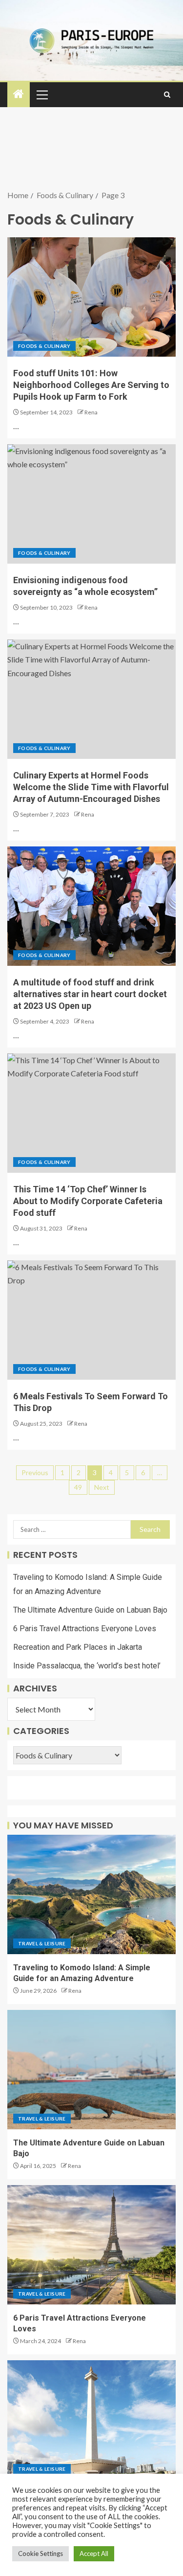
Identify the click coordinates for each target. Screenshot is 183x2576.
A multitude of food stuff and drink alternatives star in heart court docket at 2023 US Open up (90, 994)
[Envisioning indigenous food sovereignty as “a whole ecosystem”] (91, 504)
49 (78, 1487)
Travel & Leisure (42, 1943)
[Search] (167, 95)
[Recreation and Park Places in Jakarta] (91, 2420)
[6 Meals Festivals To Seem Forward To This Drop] (91, 1320)
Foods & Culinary (44, 346)
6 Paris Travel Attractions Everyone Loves (85, 1629)
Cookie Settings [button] (41, 2553)
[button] (41, 94)
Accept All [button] (94, 2553)
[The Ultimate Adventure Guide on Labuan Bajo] (91, 2070)
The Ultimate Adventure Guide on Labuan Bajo (90, 1610)
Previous (35, 1472)
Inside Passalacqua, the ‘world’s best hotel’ (87, 1666)
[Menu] (41, 94)
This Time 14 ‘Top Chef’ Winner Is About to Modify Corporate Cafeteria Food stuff (88, 1201)
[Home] (19, 94)
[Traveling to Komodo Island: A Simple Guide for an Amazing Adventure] (91, 1894)
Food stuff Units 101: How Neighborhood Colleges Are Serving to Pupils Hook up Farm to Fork (91, 385)
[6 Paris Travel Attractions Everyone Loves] (91, 2245)
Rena (91, 412)
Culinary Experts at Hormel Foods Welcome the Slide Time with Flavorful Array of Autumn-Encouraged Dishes (91, 787)
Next (102, 1487)
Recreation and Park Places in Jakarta (78, 1647)
